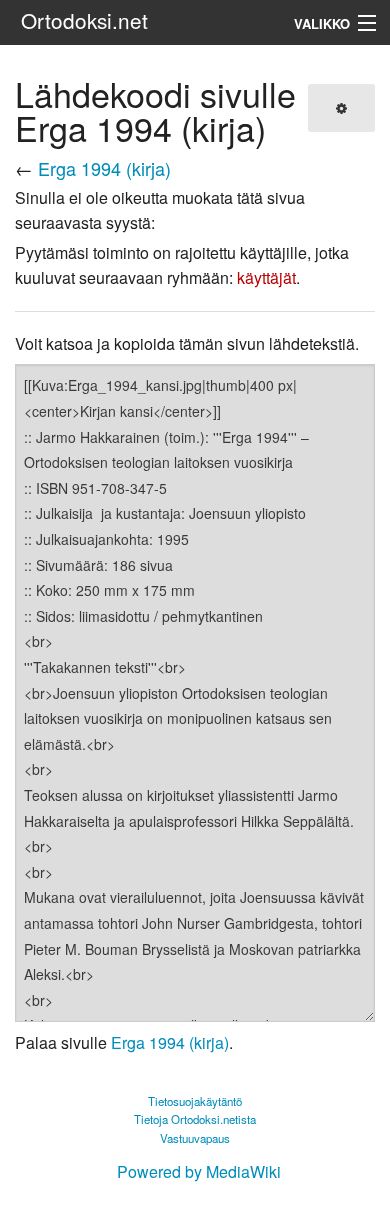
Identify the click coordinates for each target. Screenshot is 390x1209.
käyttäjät (266, 277)
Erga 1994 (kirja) (104, 168)
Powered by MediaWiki (199, 1171)
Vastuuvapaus (195, 1138)
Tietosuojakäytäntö (195, 1101)
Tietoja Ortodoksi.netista (195, 1119)
